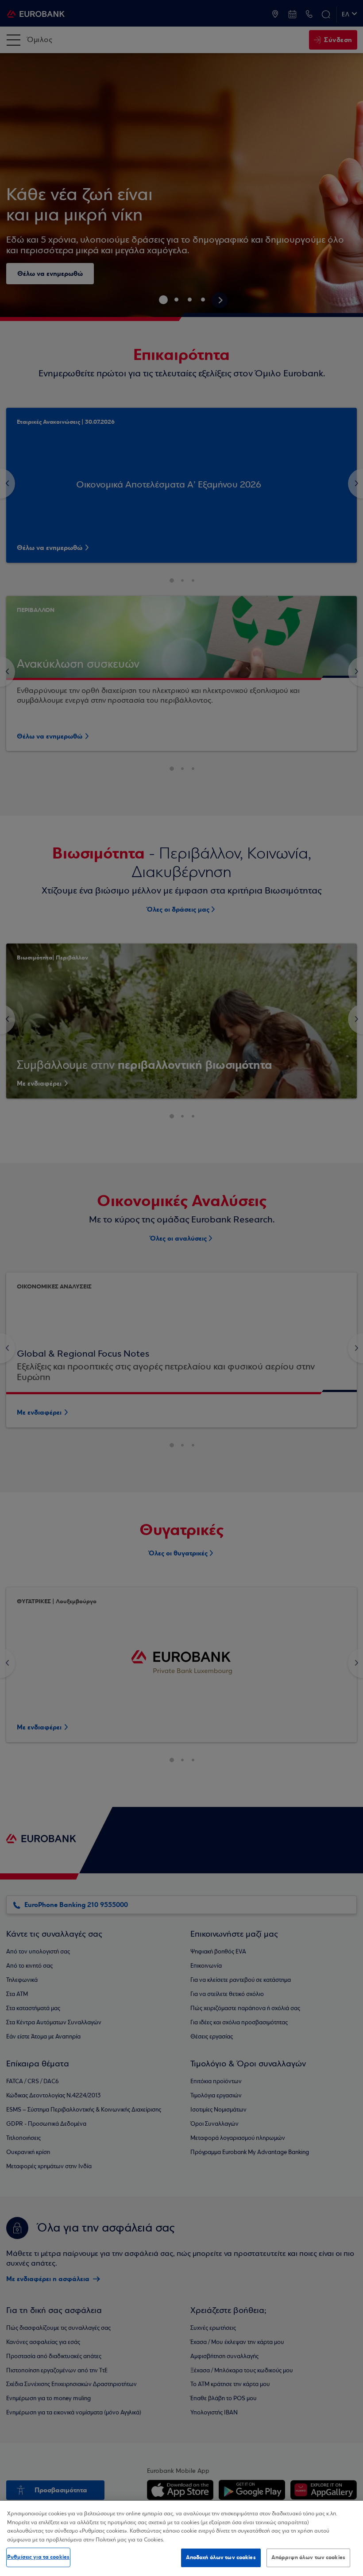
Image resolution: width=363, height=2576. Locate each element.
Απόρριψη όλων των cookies (308, 2557)
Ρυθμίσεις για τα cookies (38, 2557)
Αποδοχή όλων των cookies (221, 2557)
